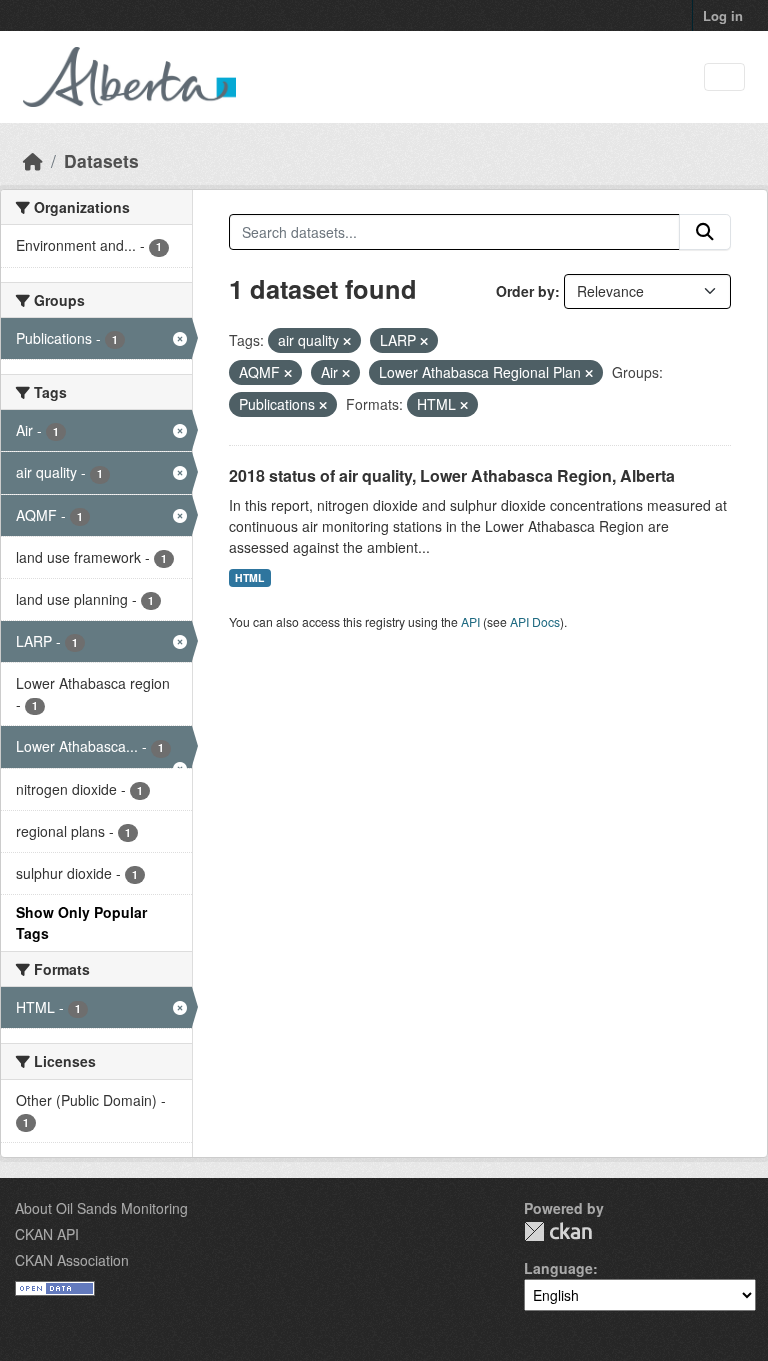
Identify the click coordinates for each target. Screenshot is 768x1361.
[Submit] (705, 232)
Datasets (101, 160)
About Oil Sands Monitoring (101, 1208)
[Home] (33, 160)
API (470, 621)
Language (558, 1268)
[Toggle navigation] (724, 77)
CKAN (558, 1231)
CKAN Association (72, 1260)
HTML (249, 577)
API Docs (535, 621)
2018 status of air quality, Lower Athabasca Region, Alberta (452, 475)
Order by (525, 291)
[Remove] (347, 341)
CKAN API (47, 1234)
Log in (723, 15)
